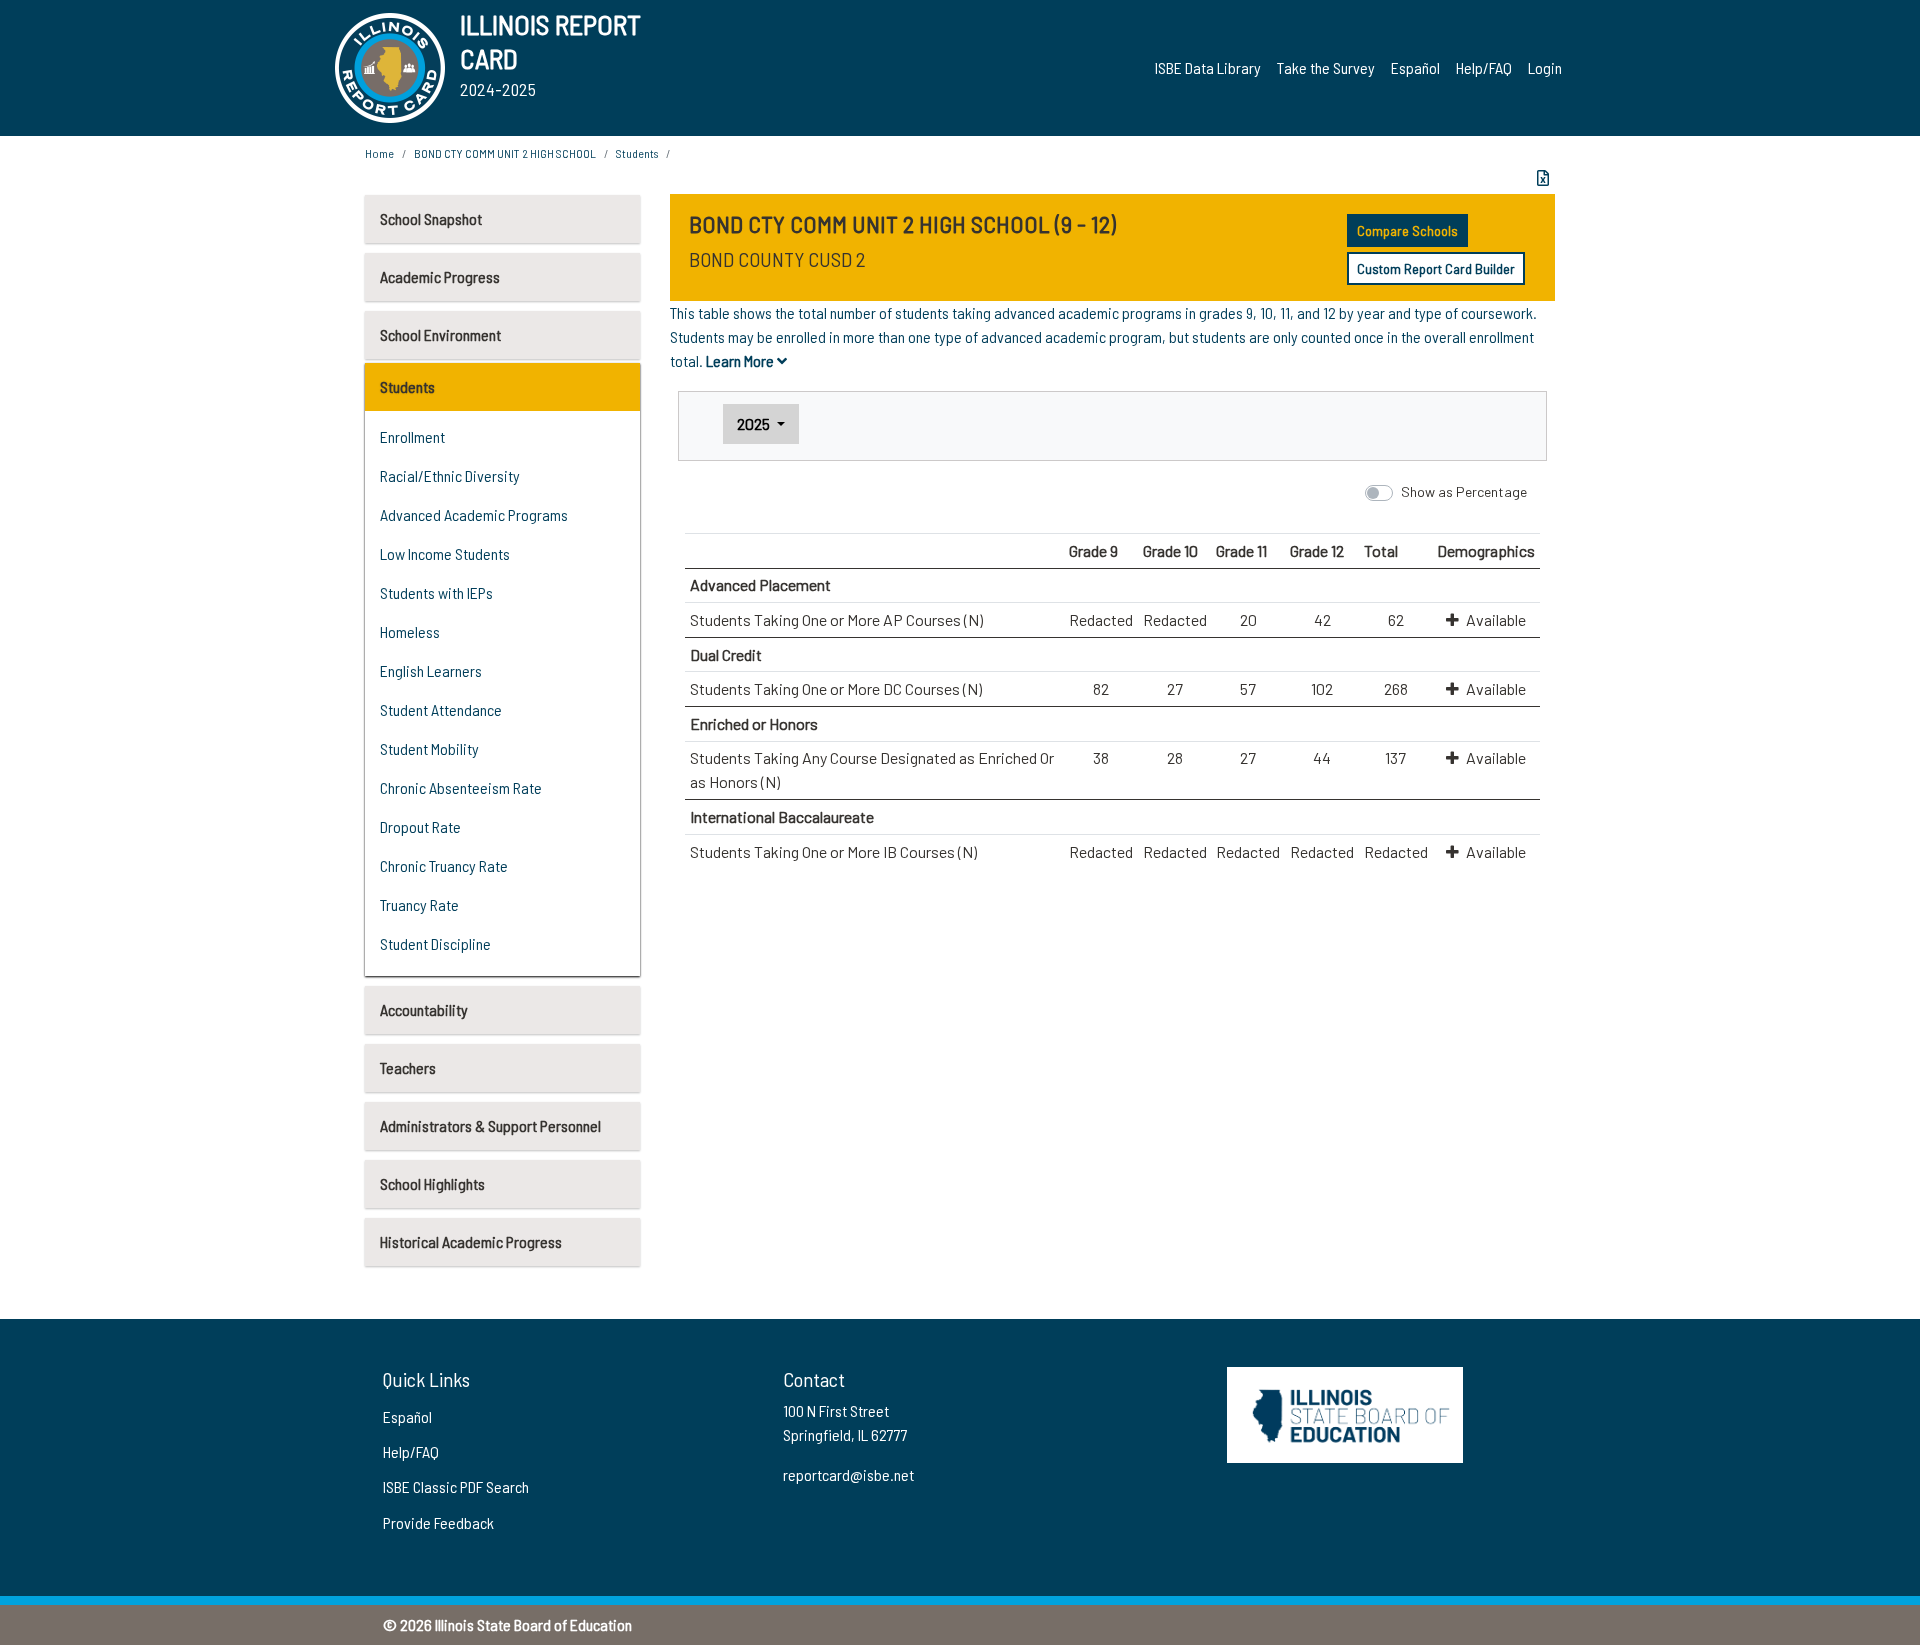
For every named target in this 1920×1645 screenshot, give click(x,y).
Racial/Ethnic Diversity (450, 475)
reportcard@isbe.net (848, 1474)
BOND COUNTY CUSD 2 (777, 259)
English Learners (431, 670)
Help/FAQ (1484, 67)
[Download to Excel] (1543, 178)
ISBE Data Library (1208, 67)
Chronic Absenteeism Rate (461, 787)
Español (1415, 67)
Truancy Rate (419, 904)
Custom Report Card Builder (1436, 268)
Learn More (741, 360)
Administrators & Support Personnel (490, 1125)
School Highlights (432, 1183)
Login (1545, 67)
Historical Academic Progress (471, 1241)
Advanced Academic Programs (474, 514)
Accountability (424, 1009)
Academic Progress (440, 276)
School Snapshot (431, 218)
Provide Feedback (438, 1522)
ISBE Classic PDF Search (456, 1486)
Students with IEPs (436, 592)
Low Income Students (445, 553)
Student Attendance (441, 709)
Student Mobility (429, 748)
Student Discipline (435, 943)
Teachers (408, 1067)
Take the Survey (1326, 67)
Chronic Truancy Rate (444, 865)
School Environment (440, 334)
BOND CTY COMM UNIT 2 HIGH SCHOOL (505, 153)
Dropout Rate (420, 826)
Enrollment (412, 436)
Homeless (410, 631)
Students (407, 386)
